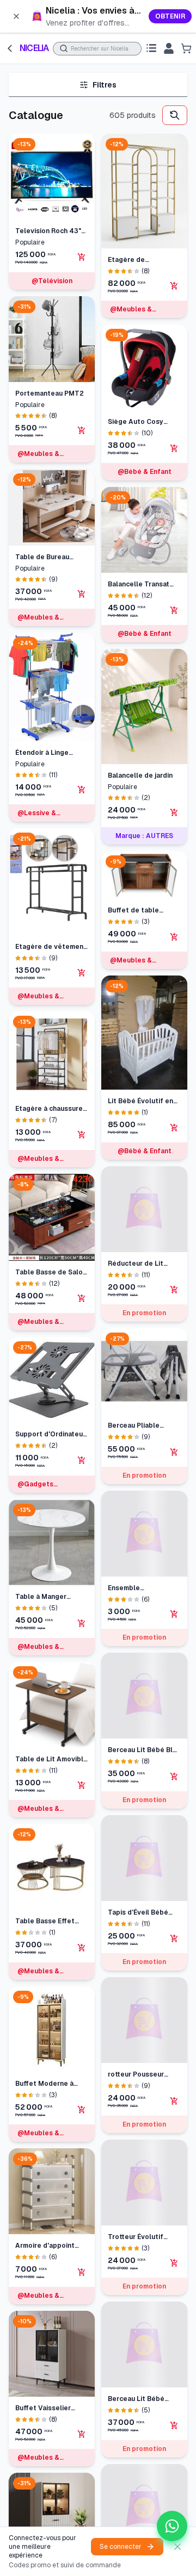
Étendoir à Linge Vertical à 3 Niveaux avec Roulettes (48, 753)
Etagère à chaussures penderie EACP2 (51, 1109)
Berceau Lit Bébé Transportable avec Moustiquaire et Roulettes (140, 2412)
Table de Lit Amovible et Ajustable (51, 1759)
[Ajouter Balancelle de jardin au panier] (174, 812)
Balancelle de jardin (140, 776)
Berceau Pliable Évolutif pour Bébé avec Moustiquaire (139, 1426)
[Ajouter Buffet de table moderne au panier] (174, 937)
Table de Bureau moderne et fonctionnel (42, 557)
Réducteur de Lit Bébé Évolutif (136, 1264)
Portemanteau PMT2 (50, 393)
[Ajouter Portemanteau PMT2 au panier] (82, 430)
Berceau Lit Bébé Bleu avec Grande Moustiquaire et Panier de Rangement (144, 1761)
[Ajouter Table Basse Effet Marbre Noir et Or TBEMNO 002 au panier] (82, 1948)
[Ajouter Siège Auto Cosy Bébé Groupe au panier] (174, 448)
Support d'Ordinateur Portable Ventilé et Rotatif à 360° (50, 1434)
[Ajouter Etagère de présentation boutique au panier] (174, 286)
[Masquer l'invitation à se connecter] (177, 2547)
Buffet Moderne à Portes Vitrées (44, 2084)
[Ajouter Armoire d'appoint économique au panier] (82, 2272)
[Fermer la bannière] (16, 16)
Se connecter (121, 2547)
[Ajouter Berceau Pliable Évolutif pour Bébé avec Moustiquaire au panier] (174, 1452)
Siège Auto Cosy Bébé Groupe (136, 422)
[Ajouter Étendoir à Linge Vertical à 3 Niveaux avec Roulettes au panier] (82, 790)
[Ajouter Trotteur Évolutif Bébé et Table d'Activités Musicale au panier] (174, 2250)
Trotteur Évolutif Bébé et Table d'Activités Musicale (141, 2225)
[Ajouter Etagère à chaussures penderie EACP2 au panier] (82, 1135)
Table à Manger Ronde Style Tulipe (47, 1597)
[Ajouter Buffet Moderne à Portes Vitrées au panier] (82, 2110)
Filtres (105, 85)
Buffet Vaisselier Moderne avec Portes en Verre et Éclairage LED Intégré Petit (51, 2408)
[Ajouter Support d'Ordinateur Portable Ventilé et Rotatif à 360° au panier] (82, 1460)
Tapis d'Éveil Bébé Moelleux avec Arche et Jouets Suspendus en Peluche (143, 1924)
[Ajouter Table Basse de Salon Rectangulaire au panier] (82, 1298)
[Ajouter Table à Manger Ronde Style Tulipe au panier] (82, 1623)
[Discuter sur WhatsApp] (172, 2526)
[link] (98, 16)
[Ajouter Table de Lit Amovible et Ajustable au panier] (82, 1785)
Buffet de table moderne (133, 911)
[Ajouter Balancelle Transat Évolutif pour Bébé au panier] (174, 610)
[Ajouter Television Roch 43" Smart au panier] (82, 257)
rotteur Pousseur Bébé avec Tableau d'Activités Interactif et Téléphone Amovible (143, 2086)
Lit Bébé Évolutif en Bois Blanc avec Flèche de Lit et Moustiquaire (140, 1101)
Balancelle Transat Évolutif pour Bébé (139, 584)
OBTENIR (170, 16)
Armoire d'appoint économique (45, 2246)
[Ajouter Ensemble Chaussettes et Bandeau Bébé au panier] (174, 1625)
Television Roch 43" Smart (48, 231)
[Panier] (186, 48)
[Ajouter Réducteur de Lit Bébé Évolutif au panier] (174, 1290)
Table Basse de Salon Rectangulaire (51, 1273)
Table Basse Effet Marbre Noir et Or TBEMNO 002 (45, 1921)
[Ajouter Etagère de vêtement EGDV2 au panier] (82, 973)
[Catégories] (151, 48)
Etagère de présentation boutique (129, 260)
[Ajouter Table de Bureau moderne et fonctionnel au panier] (82, 594)
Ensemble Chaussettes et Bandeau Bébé (133, 1599)
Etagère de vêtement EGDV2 (51, 947)
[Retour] (10, 48)
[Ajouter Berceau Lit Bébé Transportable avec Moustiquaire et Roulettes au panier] (174, 2438)
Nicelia (34, 48)
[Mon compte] (169, 48)
